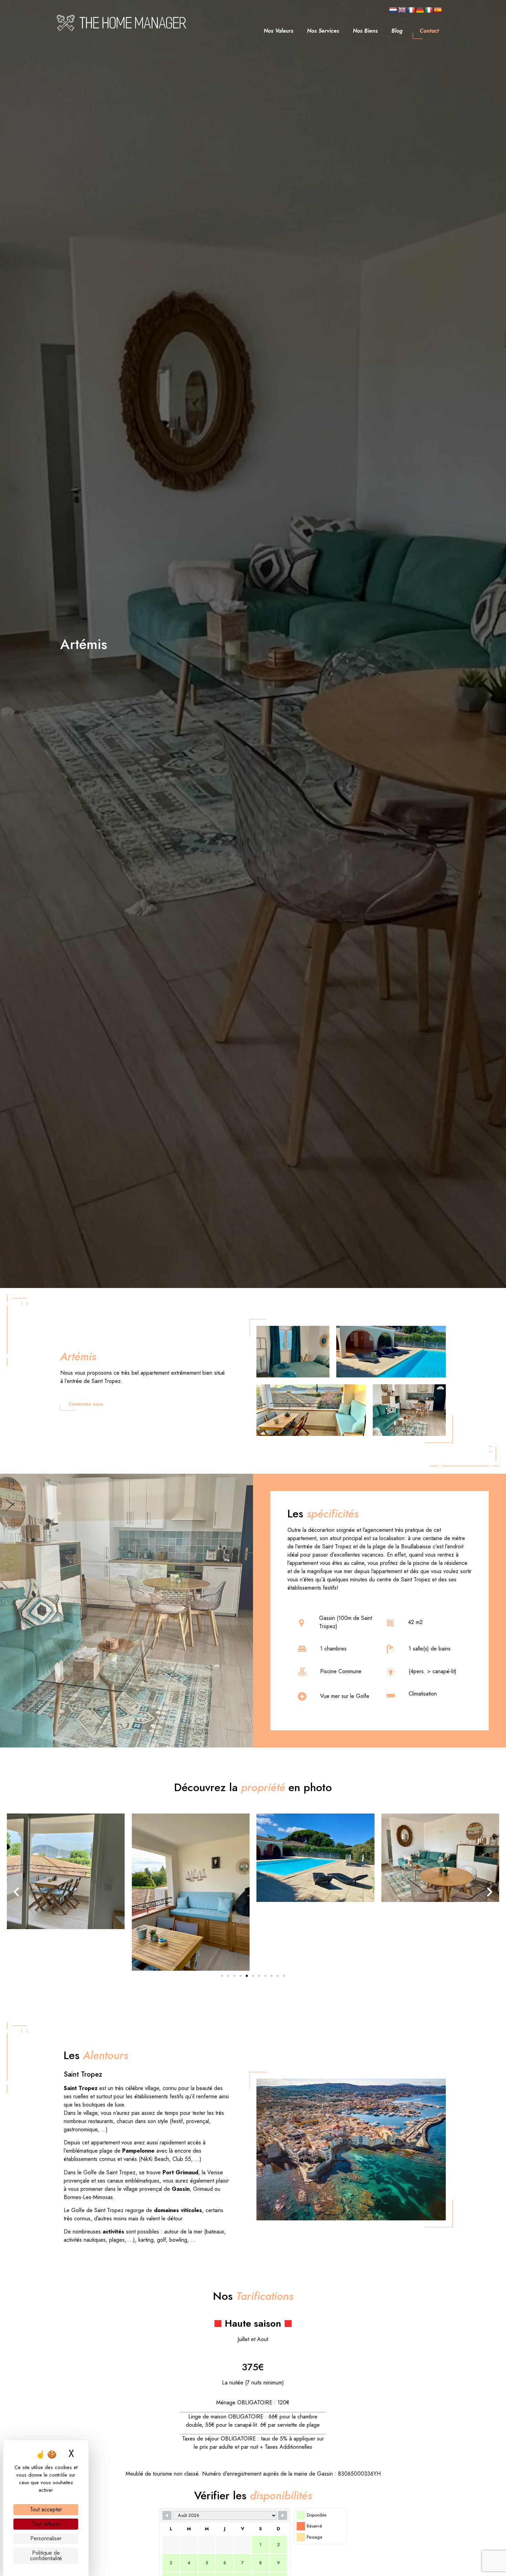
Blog (397, 31)
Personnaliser (46, 2538)
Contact (429, 31)
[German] (420, 10)
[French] (411, 10)
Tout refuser (46, 2524)
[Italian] (429, 10)
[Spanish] (438, 10)
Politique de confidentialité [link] (46, 2556)
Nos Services (323, 31)
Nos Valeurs (278, 31)
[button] (16, 1892)
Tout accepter (46, 2509)
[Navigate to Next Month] (283, 2515)
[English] (402, 10)
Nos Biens (365, 31)
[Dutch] (393, 10)
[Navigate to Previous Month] (167, 2515)
